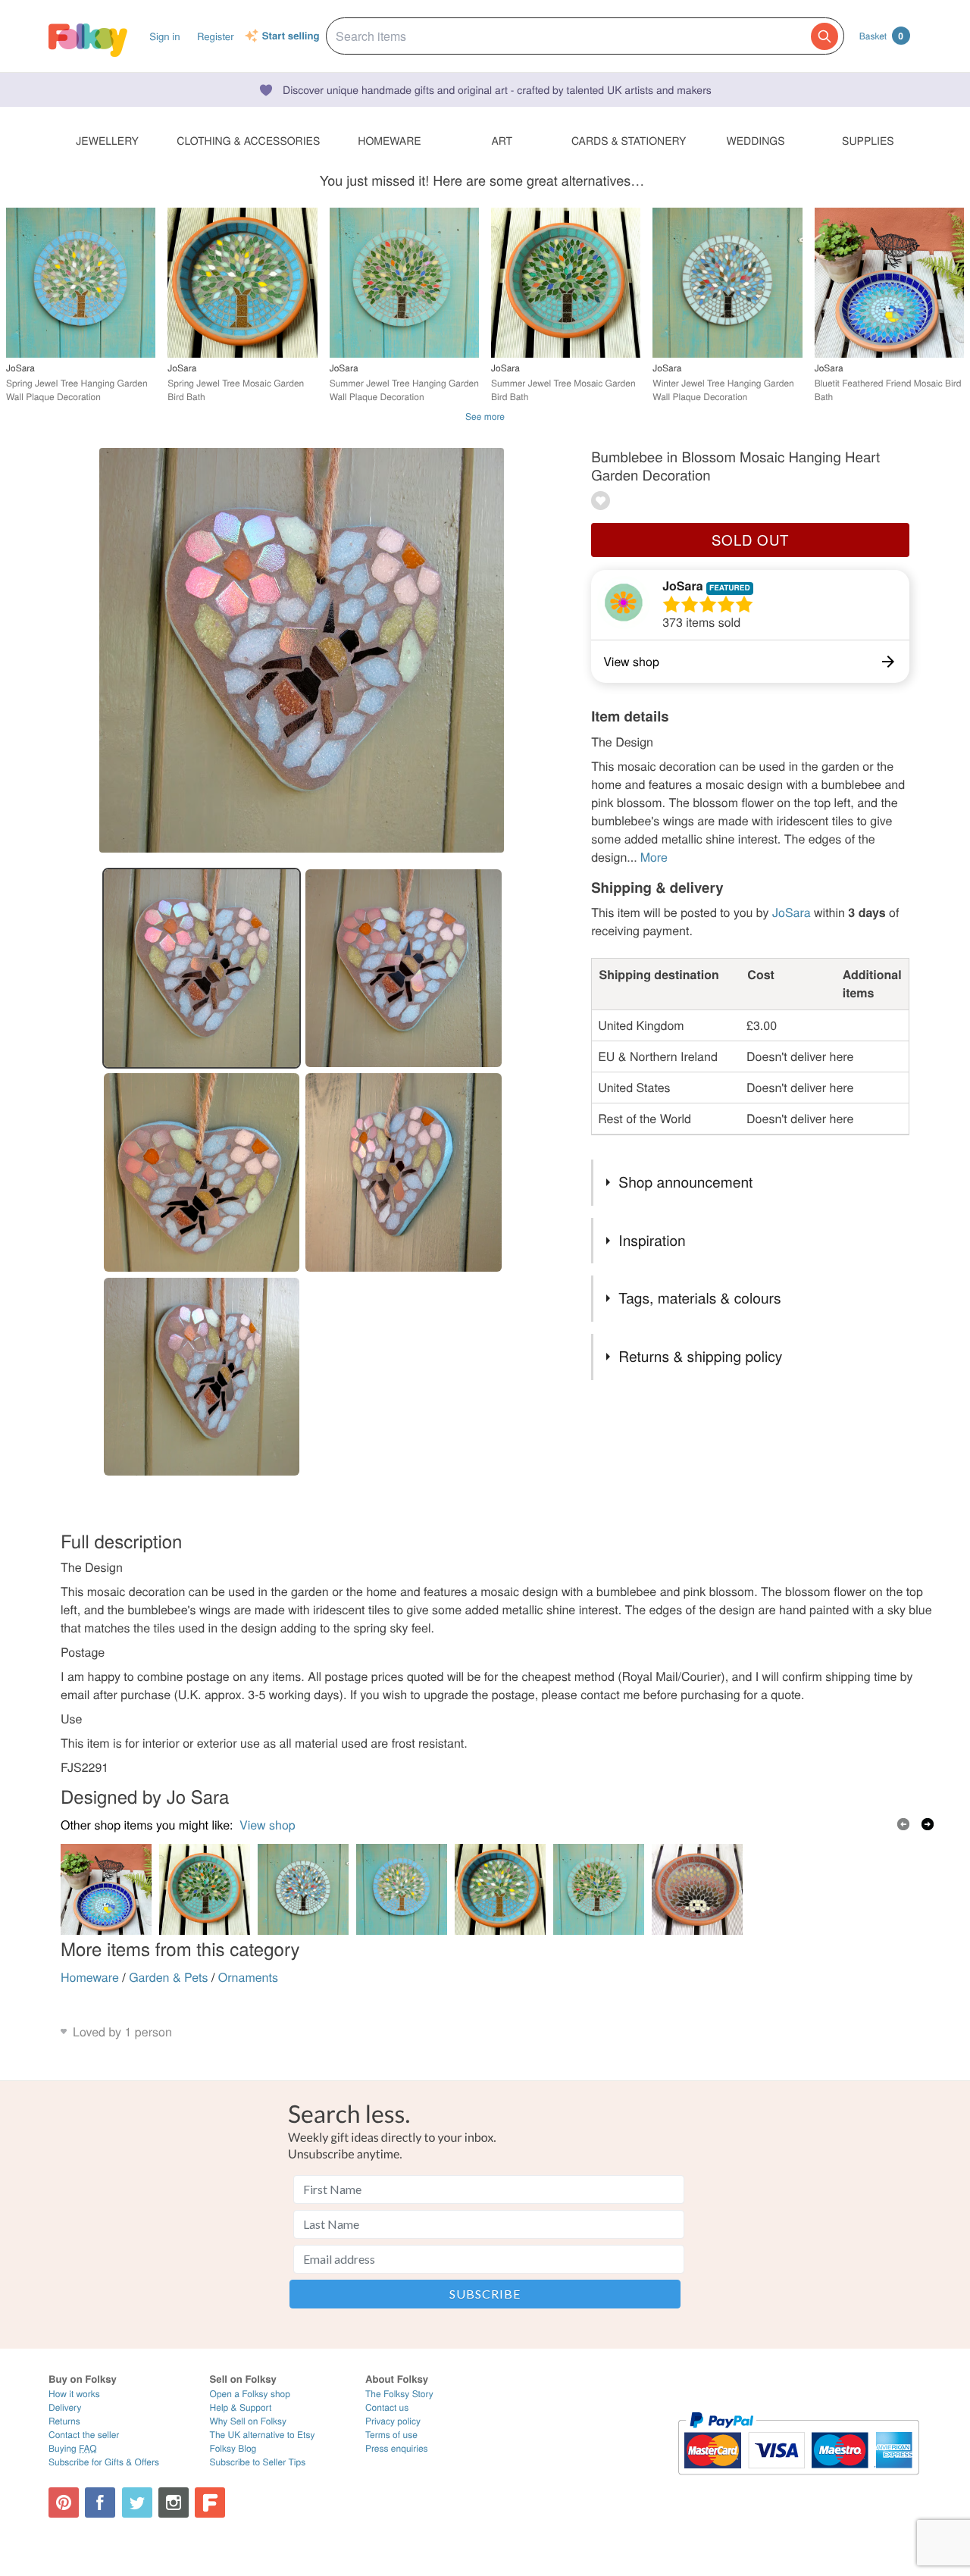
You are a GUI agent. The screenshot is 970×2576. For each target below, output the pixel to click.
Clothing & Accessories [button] (248, 140)
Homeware (90, 1977)
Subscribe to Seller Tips (258, 2462)
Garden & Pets (168, 1977)
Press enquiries (397, 2448)
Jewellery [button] (107, 140)
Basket (881, 36)
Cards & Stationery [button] (629, 140)
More (654, 857)
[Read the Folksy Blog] (210, 2502)
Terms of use (391, 2435)
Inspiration (652, 1240)
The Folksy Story (399, 2394)
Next (928, 1824)
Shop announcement (685, 1182)
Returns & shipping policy (700, 1356)
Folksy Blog (233, 2448)
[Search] (824, 36)
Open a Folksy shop (250, 2394)
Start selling (291, 36)
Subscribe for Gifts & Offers (104, 2462)
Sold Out (750, 540)
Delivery (65, 2407)
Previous (903, 1824)
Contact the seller (84, 2435)
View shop (268, 1825)
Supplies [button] (868, 140)
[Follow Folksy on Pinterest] (64, 2502)
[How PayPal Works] (798, 2482)
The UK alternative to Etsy (263, 2435)
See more (485, 416)
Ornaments (248, 1977)
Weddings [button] (756, 140)
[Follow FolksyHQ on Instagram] (174, 2502)
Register (216, 36)
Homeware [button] (389, 140)
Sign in (164, 36)
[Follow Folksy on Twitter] (137, 2502)
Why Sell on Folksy (249, 2421)
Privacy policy (393, 2421)
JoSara (684, 585)
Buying (73, 2448)
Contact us (387, 2407)
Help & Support (241, 2407)
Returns (64, 2421)
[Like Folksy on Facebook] (100, 2502)
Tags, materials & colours (699, 1298)
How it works (74, 2394)
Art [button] (502, 140)
